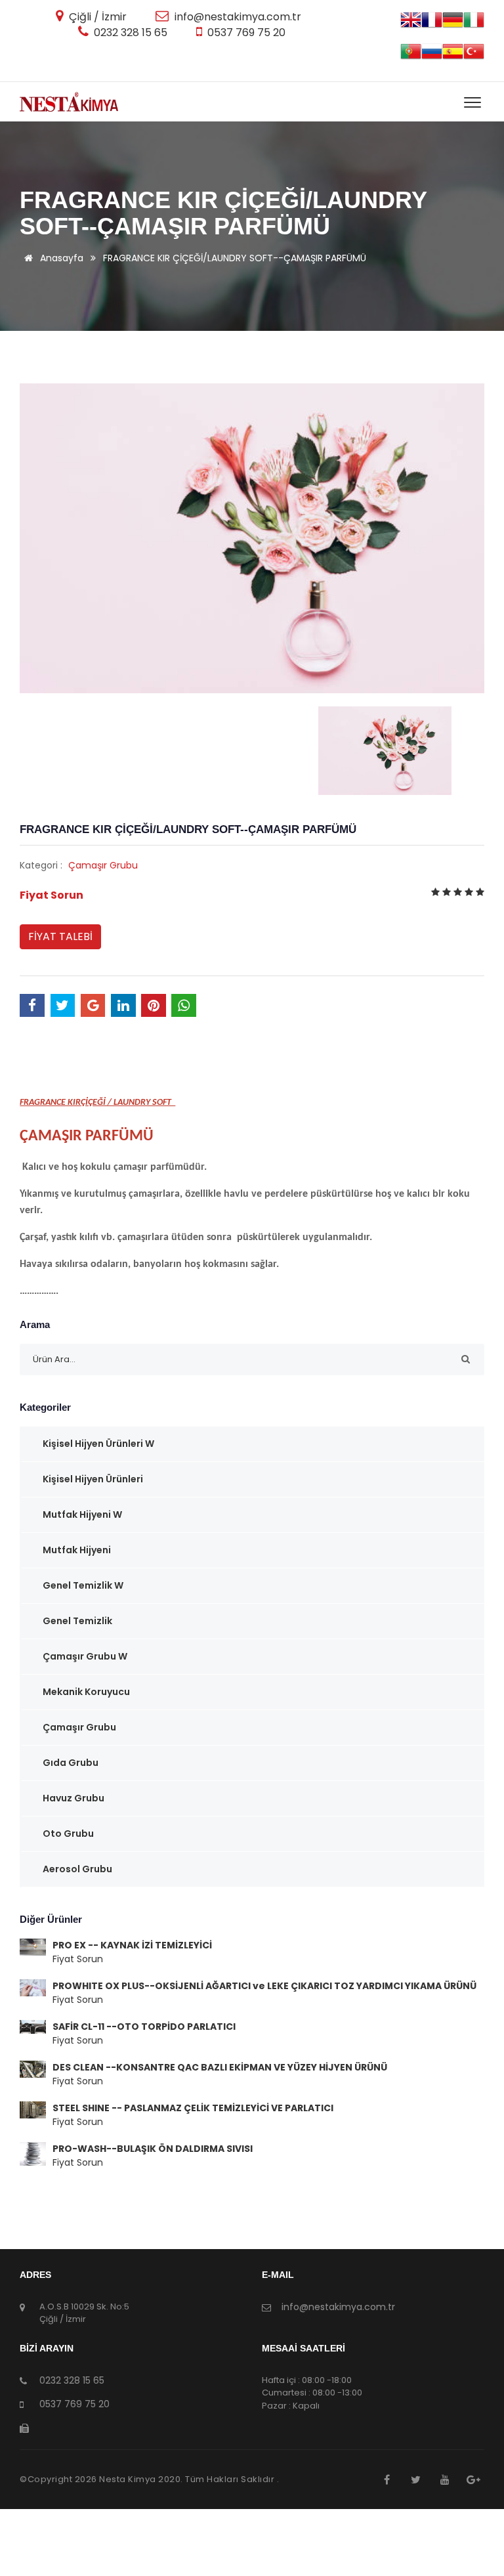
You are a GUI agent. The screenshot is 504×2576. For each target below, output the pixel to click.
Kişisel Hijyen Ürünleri (93, 1479)
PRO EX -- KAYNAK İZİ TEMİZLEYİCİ (132, 1945)
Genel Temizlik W (83, 1585)
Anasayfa (60, 258)
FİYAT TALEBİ (60, 936)
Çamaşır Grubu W (85, 1656)
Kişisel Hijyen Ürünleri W (98, 1444)
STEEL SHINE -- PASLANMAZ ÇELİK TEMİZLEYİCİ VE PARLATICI (193, 2108)
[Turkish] (474, 56)
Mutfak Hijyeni (77, 1550)
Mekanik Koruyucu (86, 1692)
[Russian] (432, 56)
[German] (453, 25)
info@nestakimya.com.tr (237, 17)
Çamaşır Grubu (103, 865)
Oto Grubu (68, 1834)
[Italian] (474, 25)
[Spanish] (453, 56)
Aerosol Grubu (77, 1869)
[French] (432, 25)
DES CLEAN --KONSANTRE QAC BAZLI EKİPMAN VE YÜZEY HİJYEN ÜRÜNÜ (220, 2067)
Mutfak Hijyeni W (82, 1514)
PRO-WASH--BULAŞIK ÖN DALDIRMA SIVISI (153, 2149)
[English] (411, 25)
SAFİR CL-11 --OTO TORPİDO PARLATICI (144, 2027)
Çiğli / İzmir (96, 17)
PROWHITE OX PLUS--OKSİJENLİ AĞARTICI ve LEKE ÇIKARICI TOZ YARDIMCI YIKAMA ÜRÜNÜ (264, 1986)
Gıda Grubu (71, 1763)
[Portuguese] (411, 56)
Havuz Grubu (73, 1798)
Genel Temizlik (77, 1621)
